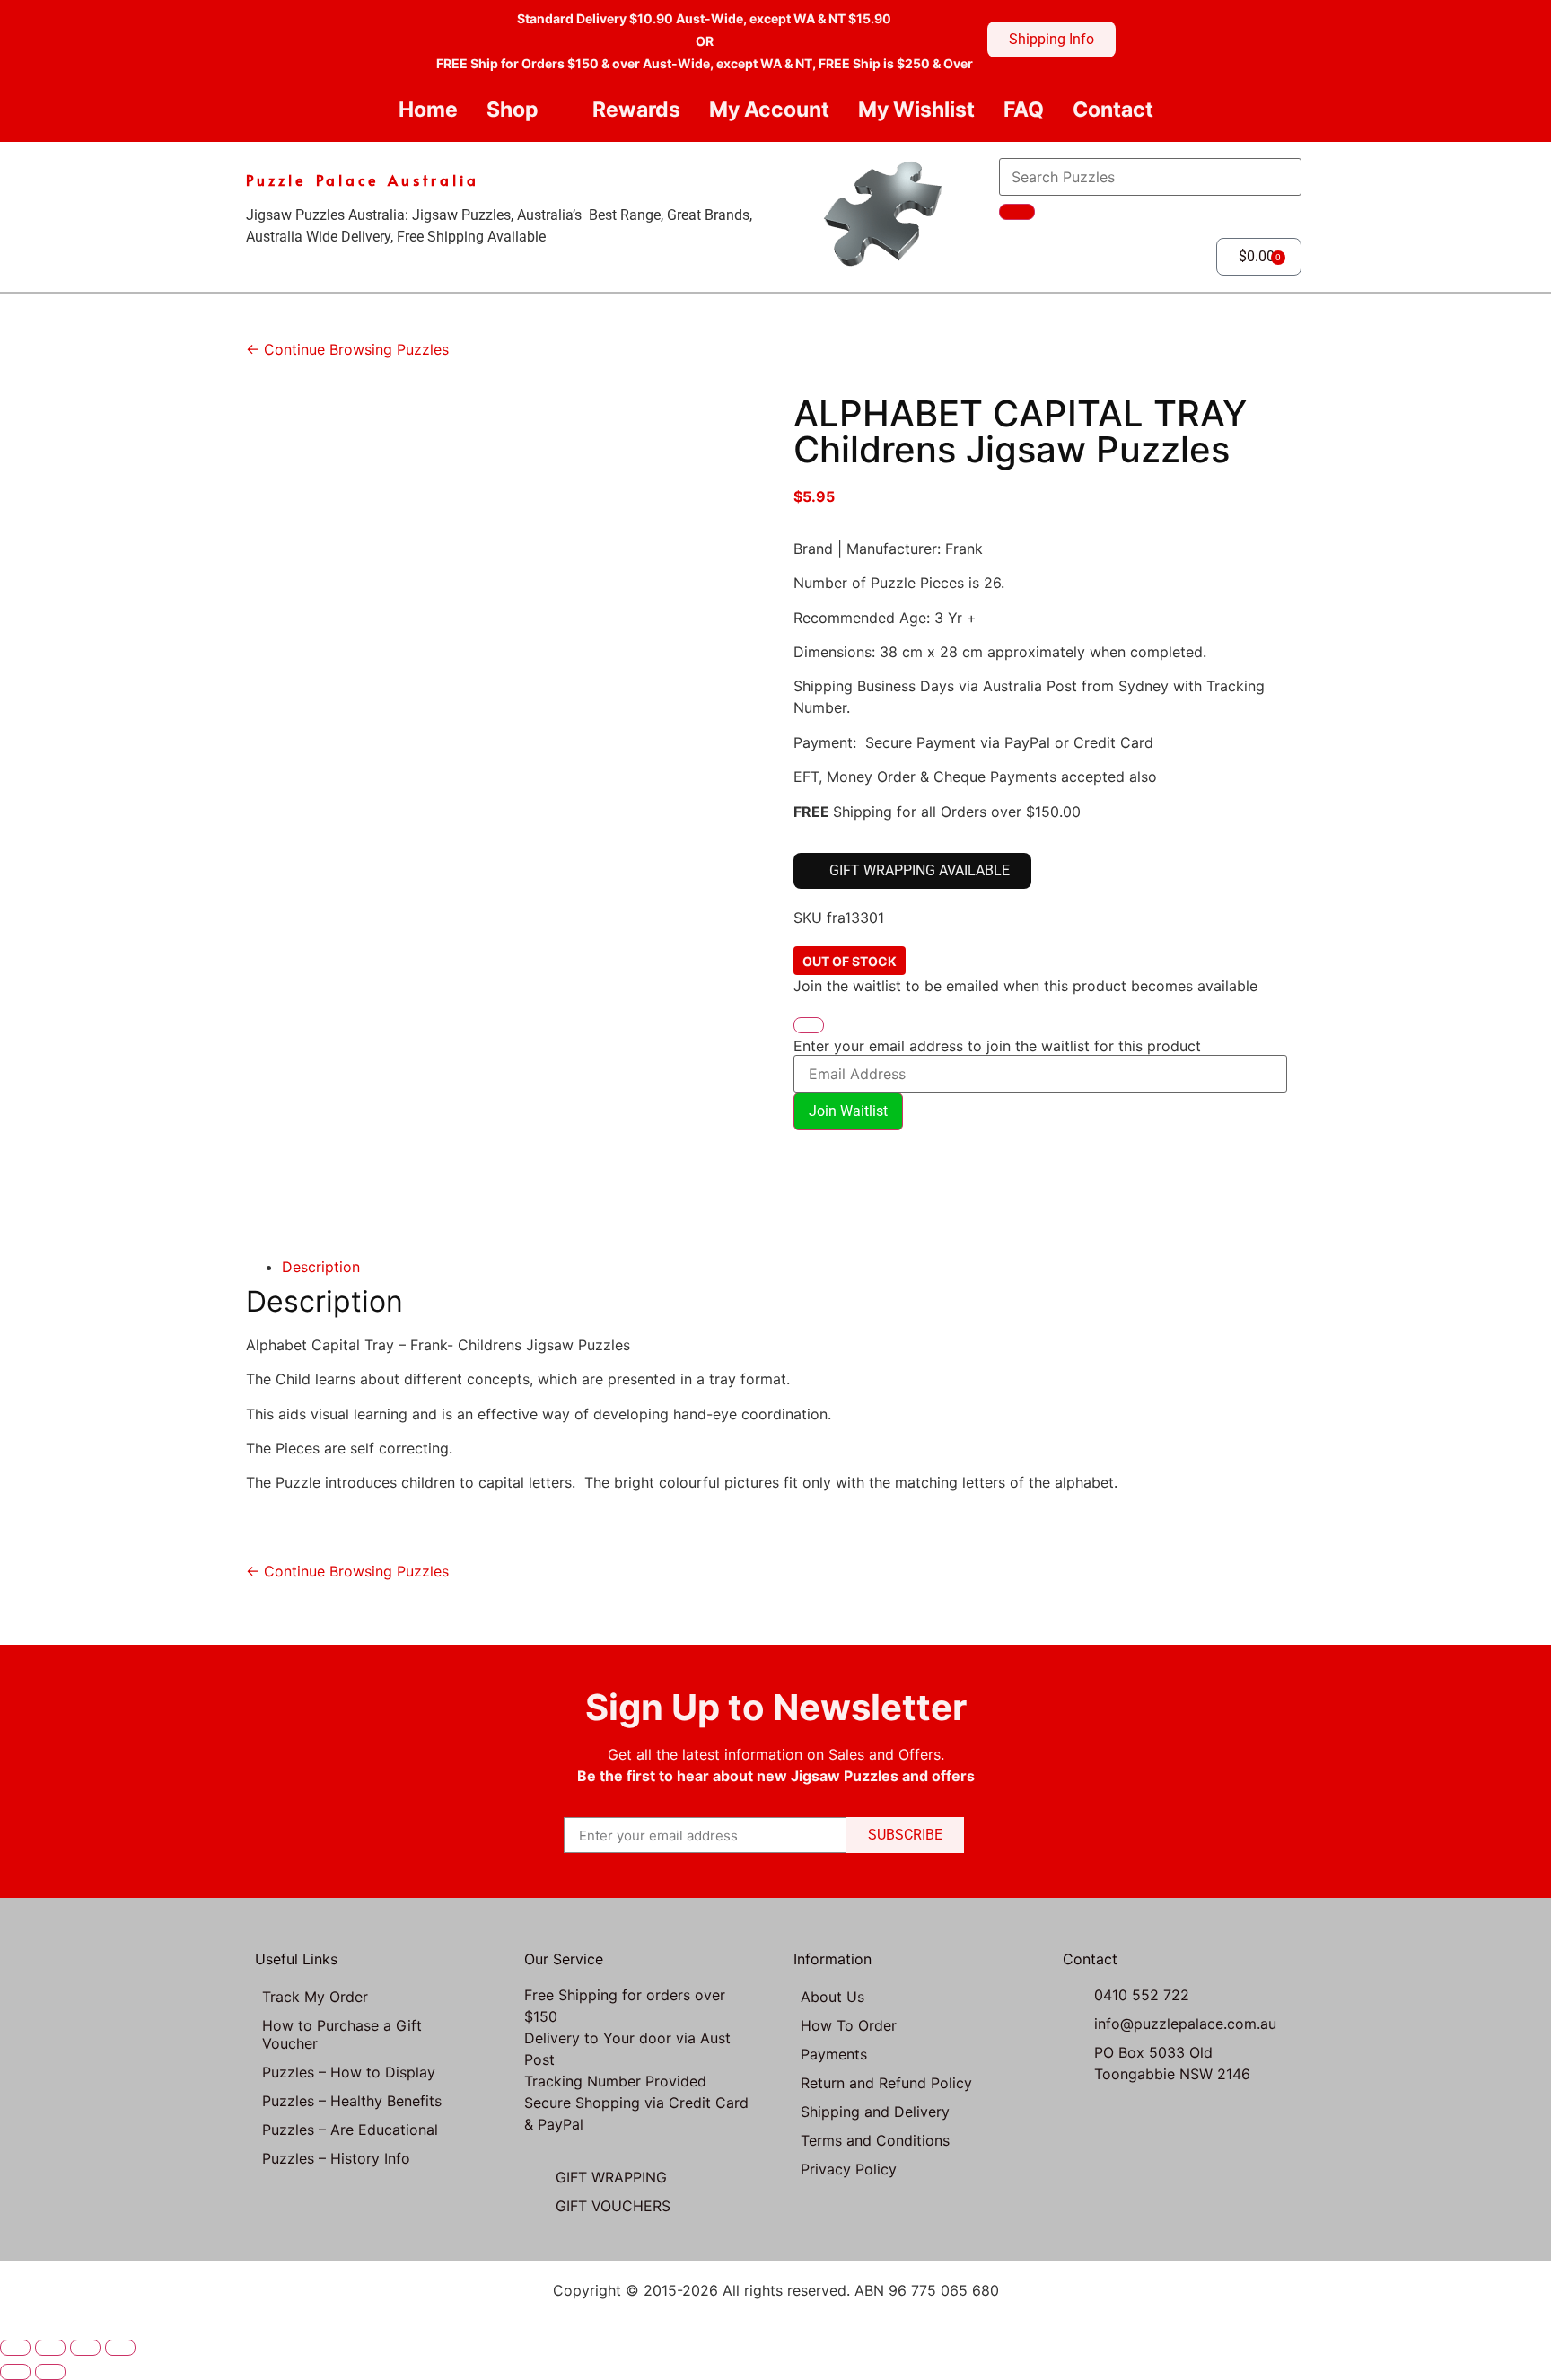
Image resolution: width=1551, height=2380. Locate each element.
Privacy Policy (849, 2169)
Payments (834, 2054)
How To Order (849, 2025)
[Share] (85, 2348)
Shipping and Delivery (875, 2112)
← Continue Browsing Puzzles (347, 349)
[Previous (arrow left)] (15, 2372)
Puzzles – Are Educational (350, 2130)
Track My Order (315, 1997)
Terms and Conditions (875, 2140)
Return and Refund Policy (886, 2083)
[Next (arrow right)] (50, 2372)
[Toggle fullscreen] (50, 2348)
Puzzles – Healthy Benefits (352, 2101)
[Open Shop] (553, 110)
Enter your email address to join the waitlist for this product (997, 1046)
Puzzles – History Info (336, 2158)
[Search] (1017, 212)
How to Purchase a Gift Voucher (342, 2034)
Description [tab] (321, 1267)
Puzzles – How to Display (349, 2072)
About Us (832, 1997)
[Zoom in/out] (15, 2348)
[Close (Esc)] (120, 2348)
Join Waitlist (848, 1111)
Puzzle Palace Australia (363, 180)
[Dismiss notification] (809, 1025)
